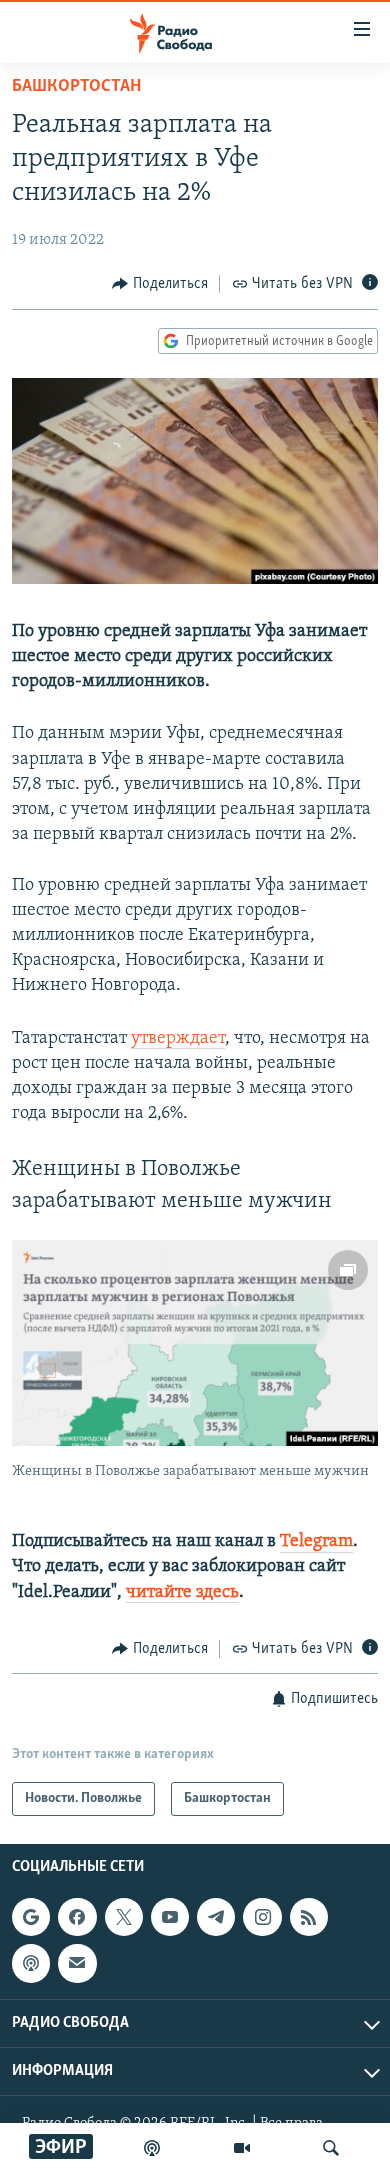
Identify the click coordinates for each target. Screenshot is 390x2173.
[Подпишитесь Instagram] (262, 1917)
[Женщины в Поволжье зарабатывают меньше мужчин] (195, 1343)
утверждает (178, 1039)
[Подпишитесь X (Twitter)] (124, 1917)
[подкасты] (152, 2148)
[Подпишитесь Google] (31, 1917)
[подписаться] (77, 1964)
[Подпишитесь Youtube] (170, 1917)
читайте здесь (182, 1593)
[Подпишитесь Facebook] (77, 1917)
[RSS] (309, 1917)
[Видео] (242, 2148)
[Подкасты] (31, 1964)
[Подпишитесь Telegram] (216, 1917)
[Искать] (331, 2148)
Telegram (316, 1542)
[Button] (160, 284)
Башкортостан (76, 87)
